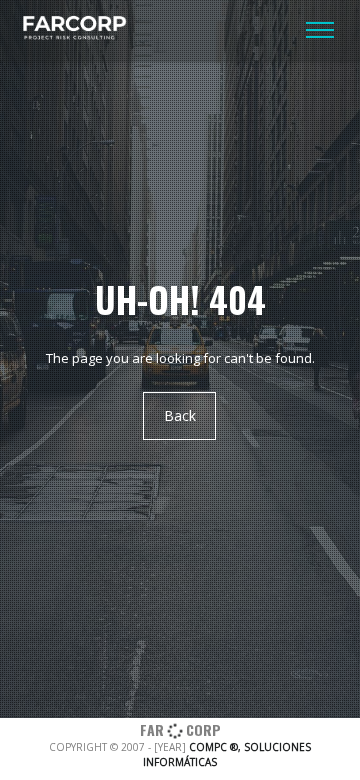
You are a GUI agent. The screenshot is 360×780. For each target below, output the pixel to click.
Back (180, 415)
